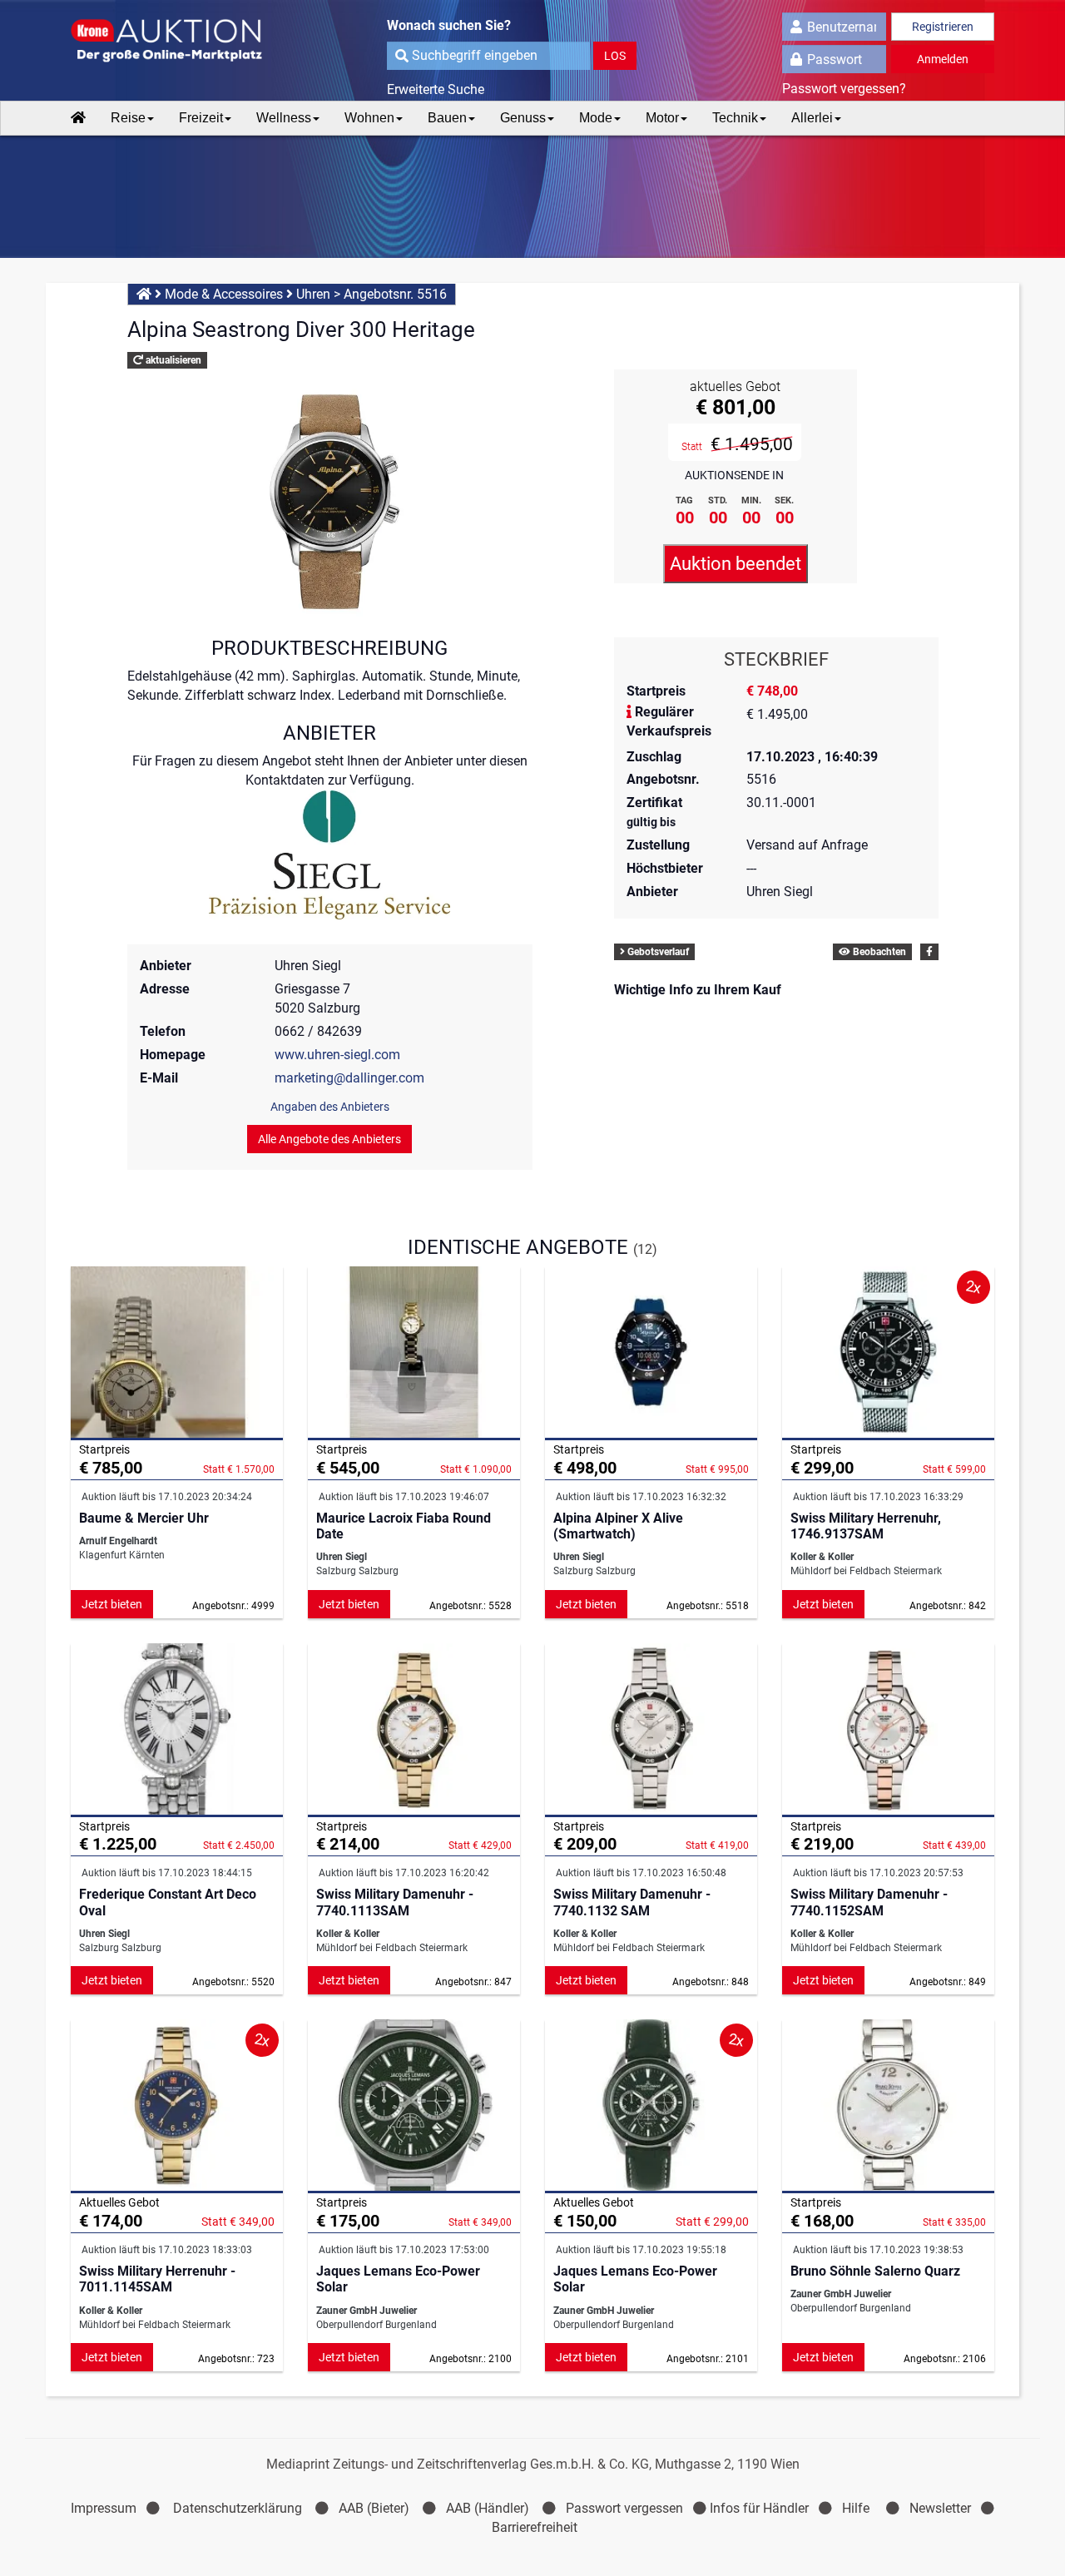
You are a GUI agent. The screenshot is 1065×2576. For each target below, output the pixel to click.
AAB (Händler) (488, 2508)
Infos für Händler (759, 2508)
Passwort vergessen (624, 2508)
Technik (735, 118)
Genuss (523, 118)
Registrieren (943, 27)
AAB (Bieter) (374, 2508)
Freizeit (201, 118)
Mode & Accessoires (224, 294)
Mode (596, 118)
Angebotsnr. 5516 (395, 294)
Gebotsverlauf (657, 952)
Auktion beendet (736, 564)
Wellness (284, 118)
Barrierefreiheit (535, 2527)
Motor (662, 118)
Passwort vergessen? (844, 89)
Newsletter (940, 2508)
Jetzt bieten (112, 1604)
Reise (128, 118)
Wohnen (369, 118)
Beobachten (878, 952)
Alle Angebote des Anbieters (329, 1139)
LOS (615, 56)
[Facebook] (929, 952)
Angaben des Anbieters (330, 1107)
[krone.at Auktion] (177, 42)
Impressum (104, 2508)
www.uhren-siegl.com (337, 1055)
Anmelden (943, 59)
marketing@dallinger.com (349, 1078)
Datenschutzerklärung (238, 2508)
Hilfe (856, 2508)
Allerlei (812, 118)
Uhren (313, 294)
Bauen (447, 118)
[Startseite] (78, 118)
